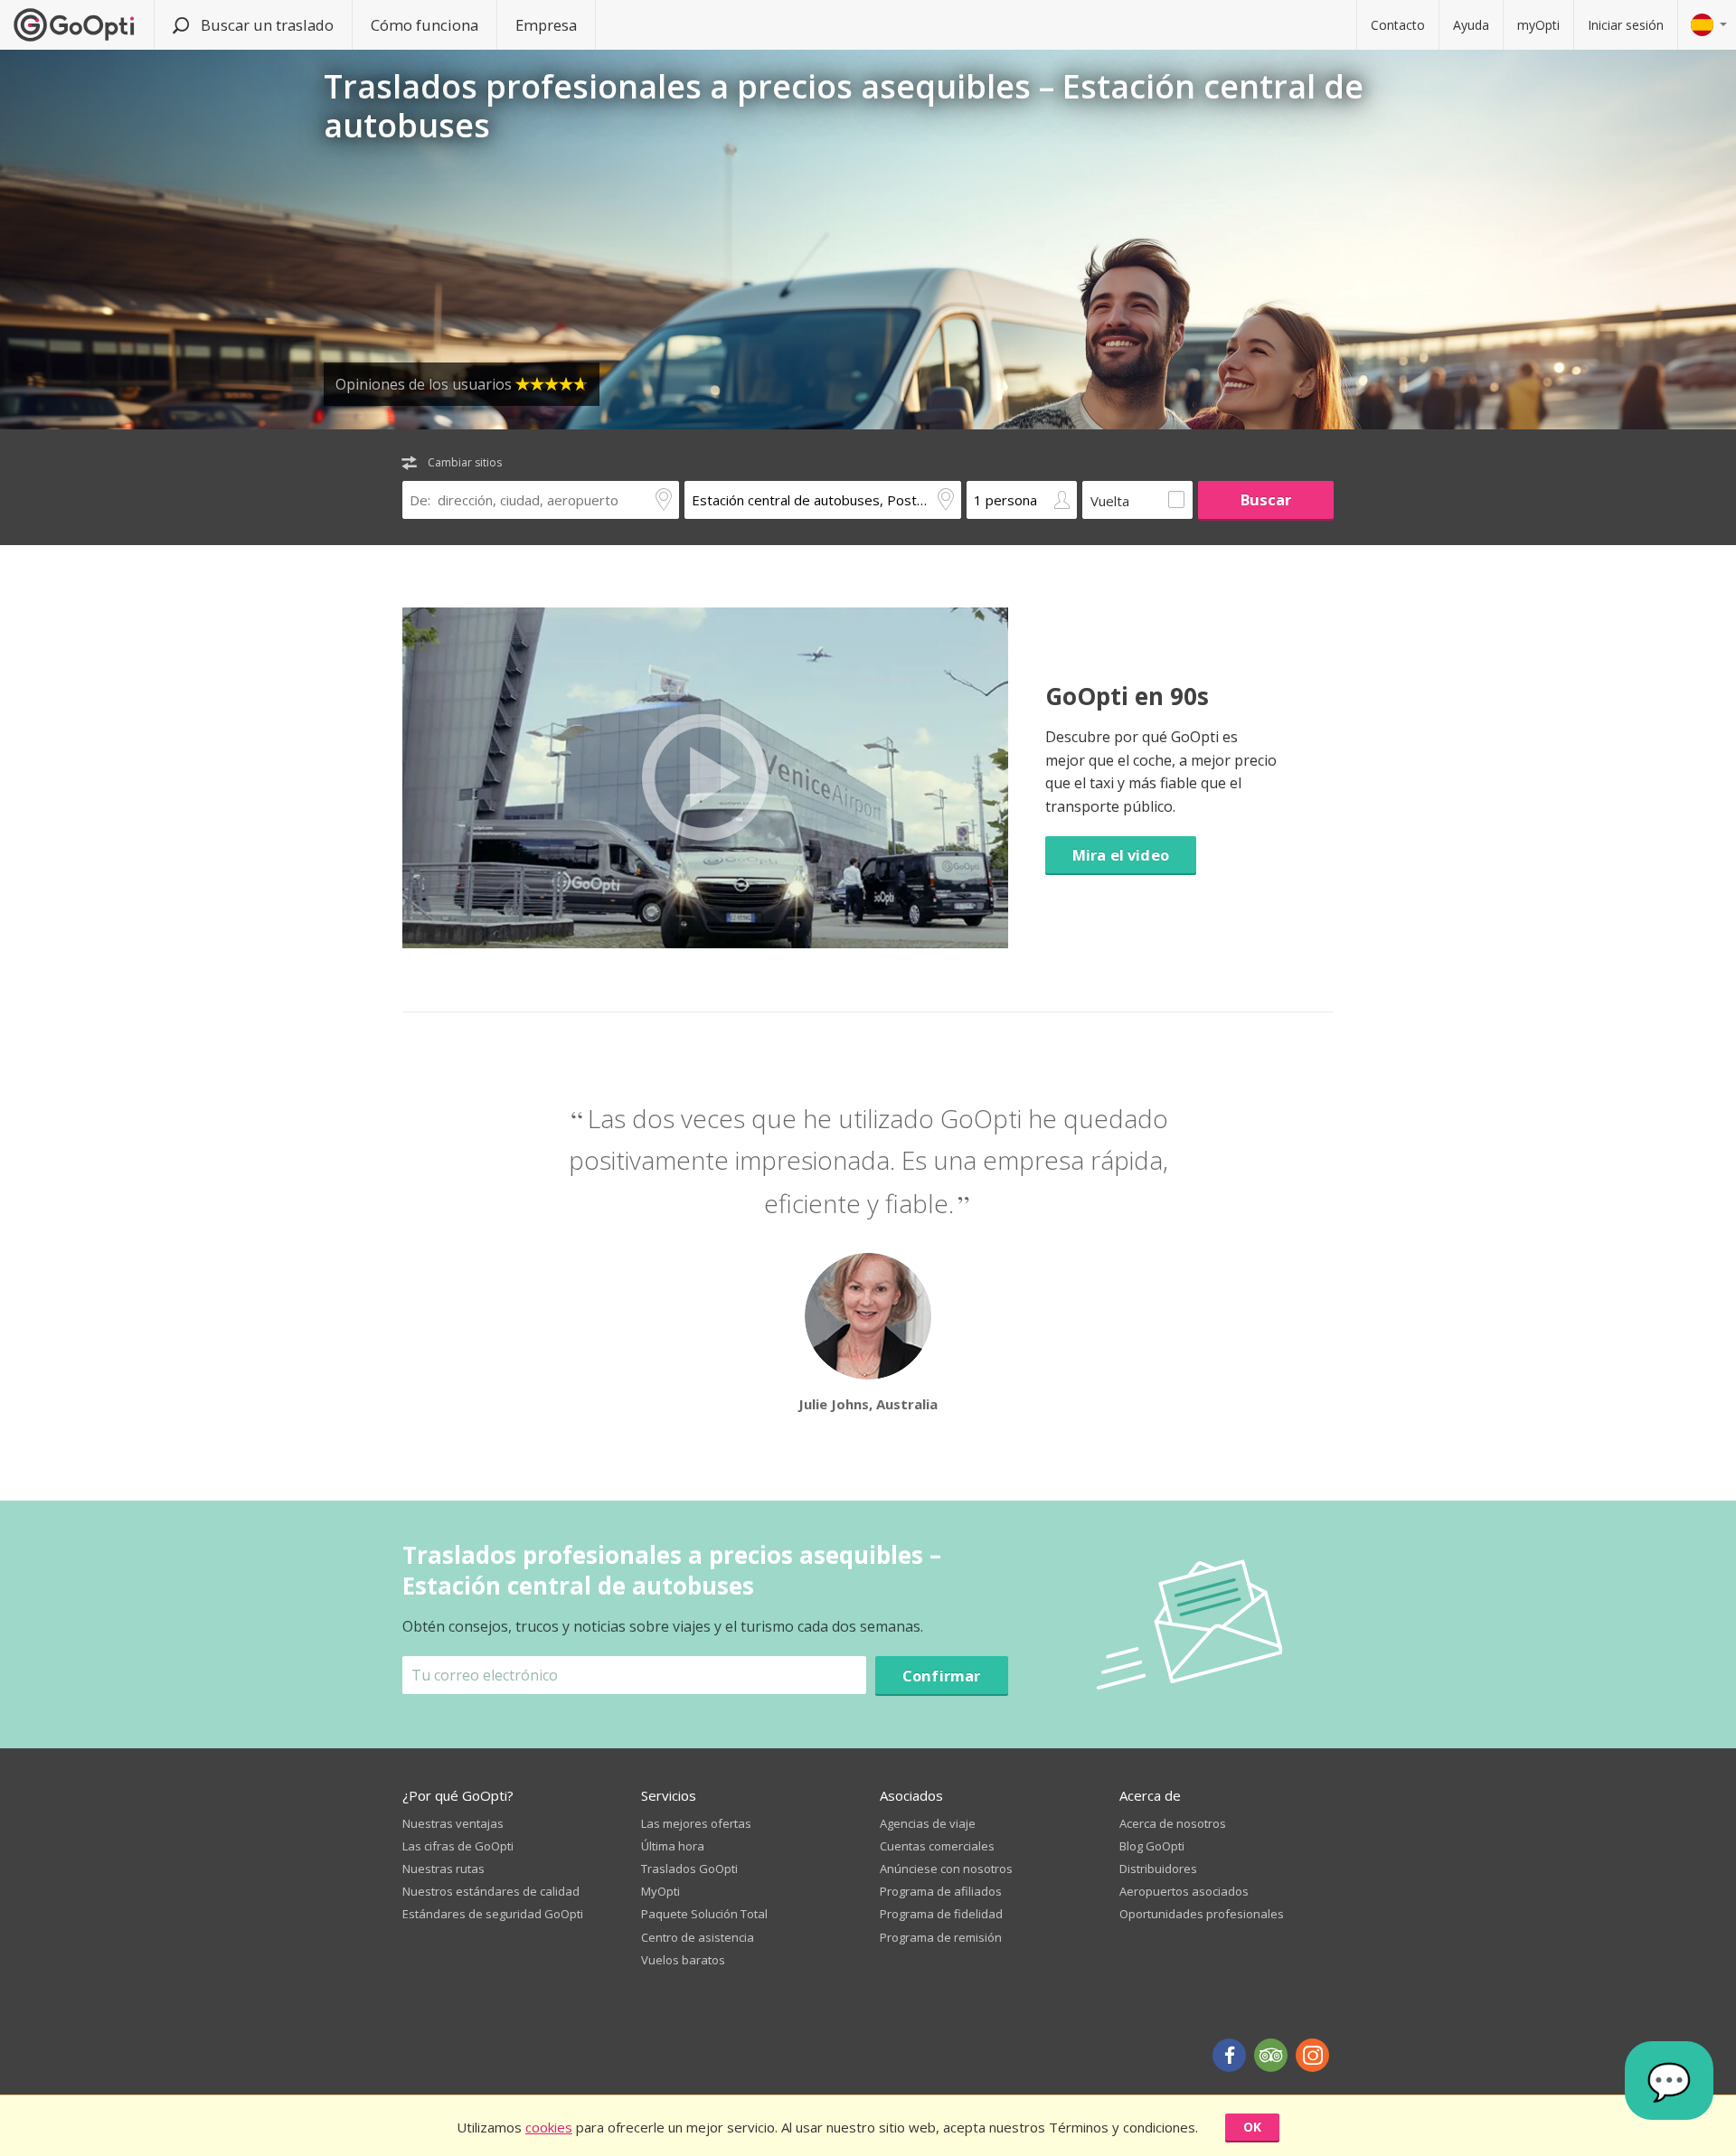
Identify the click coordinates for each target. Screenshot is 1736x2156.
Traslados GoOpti (689, 1869)
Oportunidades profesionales (1202, 1914)
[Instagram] (1312, 2055)
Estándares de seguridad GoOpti (493, 1914)
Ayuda (1471, 25)
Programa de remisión (941, 1937)
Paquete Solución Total (704, 1914)
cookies (549, 2127)
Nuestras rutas (443, 1869)
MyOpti (660, 1891)
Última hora (673, 1846)
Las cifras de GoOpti (458, 1846)
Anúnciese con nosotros (946, 1869)
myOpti (1538, 25)
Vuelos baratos (683, 1960)
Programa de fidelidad (941, 1914)
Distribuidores (1158, 1869)
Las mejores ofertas (696, 1823)
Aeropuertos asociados (1184, 1891)
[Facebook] (1229, 2055)
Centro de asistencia (698, 1937)
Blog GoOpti (1152, 1846)
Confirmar (942, 1676)
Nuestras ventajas (453, 1823)
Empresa (546, 25)
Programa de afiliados (941, 1891)
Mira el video (1121, 855)
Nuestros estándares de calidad (491, 1891)
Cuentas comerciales (937, 1846)
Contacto (1398, 25)
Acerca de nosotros (1173, 1823)
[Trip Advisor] (1271, 2055)
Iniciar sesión (1626, 25)
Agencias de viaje (928, 1823)
